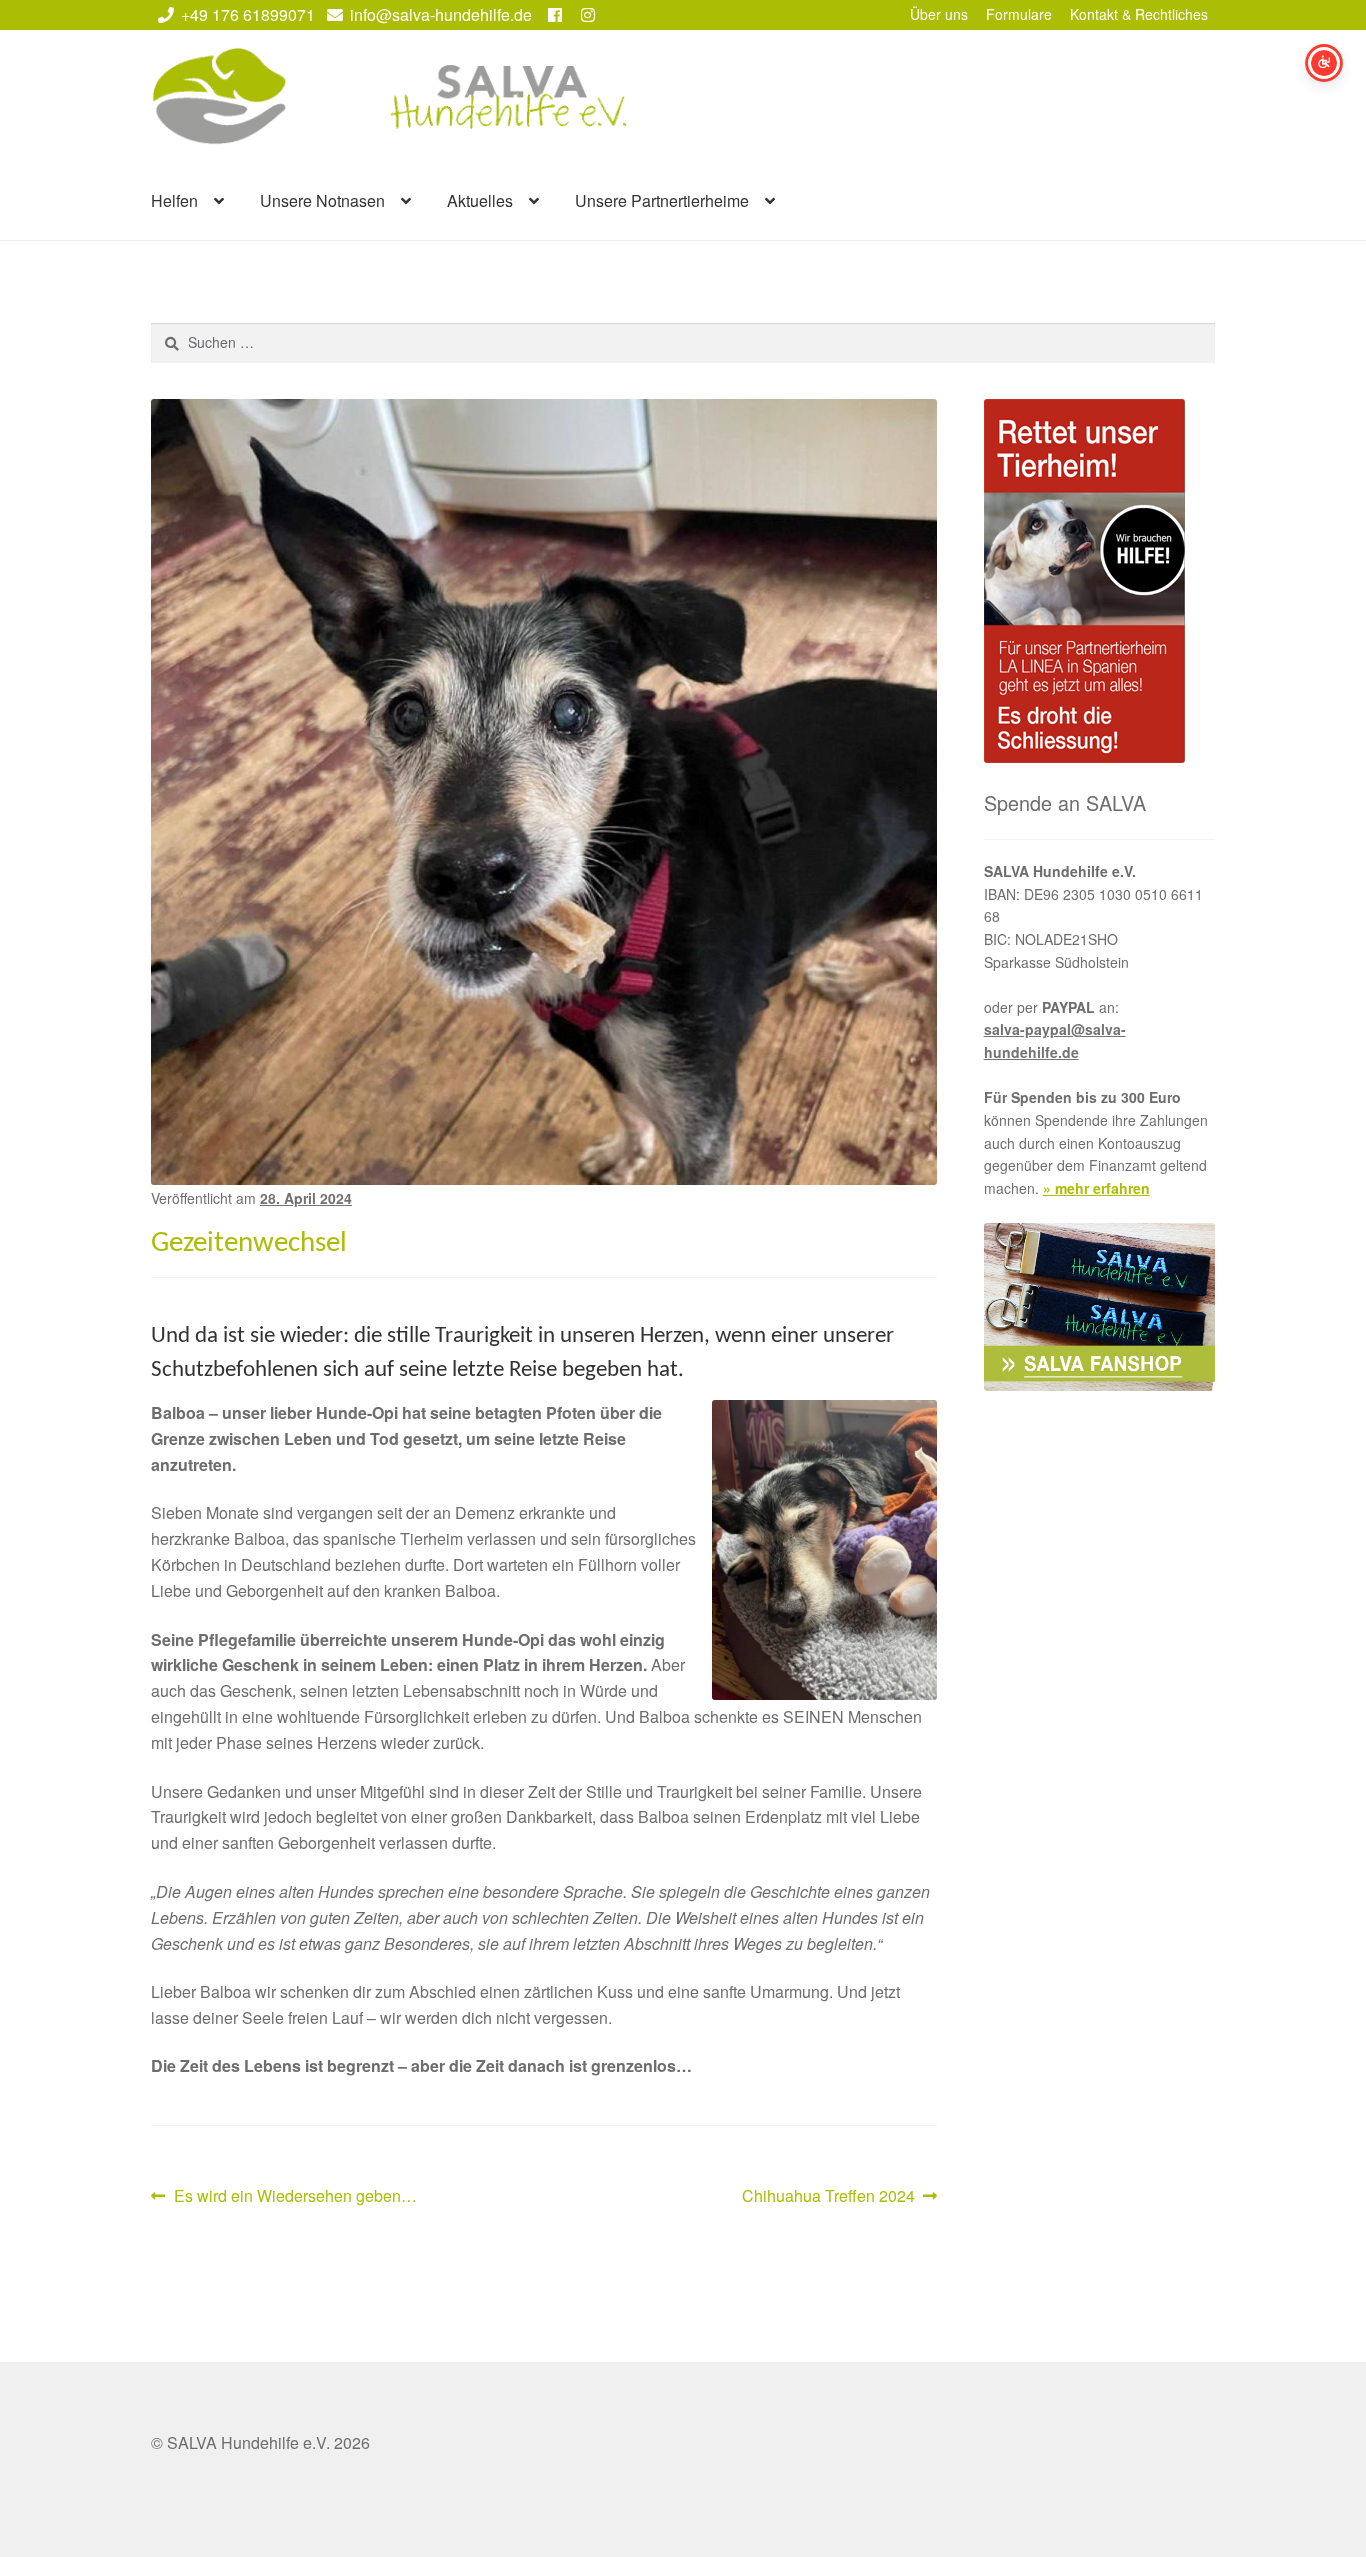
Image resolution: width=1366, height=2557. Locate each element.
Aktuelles (480, 200)
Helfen (174, 200)
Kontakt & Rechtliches (1139, 14)
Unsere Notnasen (322, 200)
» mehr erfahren (1096, 1188)
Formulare (1019, 14)
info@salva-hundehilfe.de (441, 14)
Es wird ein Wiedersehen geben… (295, 2196)
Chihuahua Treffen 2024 (828, 2196)
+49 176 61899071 (248, 14)
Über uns (939, 14)
